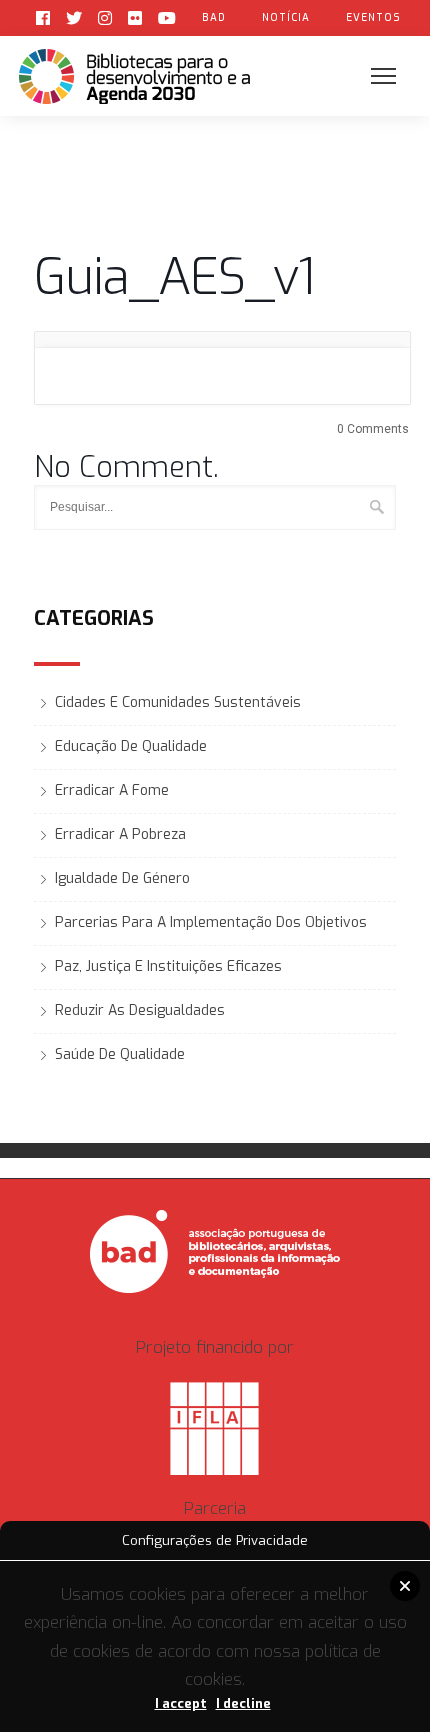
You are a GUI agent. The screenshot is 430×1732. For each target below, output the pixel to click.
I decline (243, 1703)
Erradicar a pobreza (120, 834)
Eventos (373, 17)
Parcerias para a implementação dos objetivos (211, 922)
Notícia (286, 17)
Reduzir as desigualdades (140, 1010)
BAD (214, 17)
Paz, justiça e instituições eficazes (168, 966)
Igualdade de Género (122, 878)
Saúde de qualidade (120, 1054)
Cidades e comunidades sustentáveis (178, 702)
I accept (181, 1703)
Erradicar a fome (112, 790)
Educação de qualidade (131, 746)
